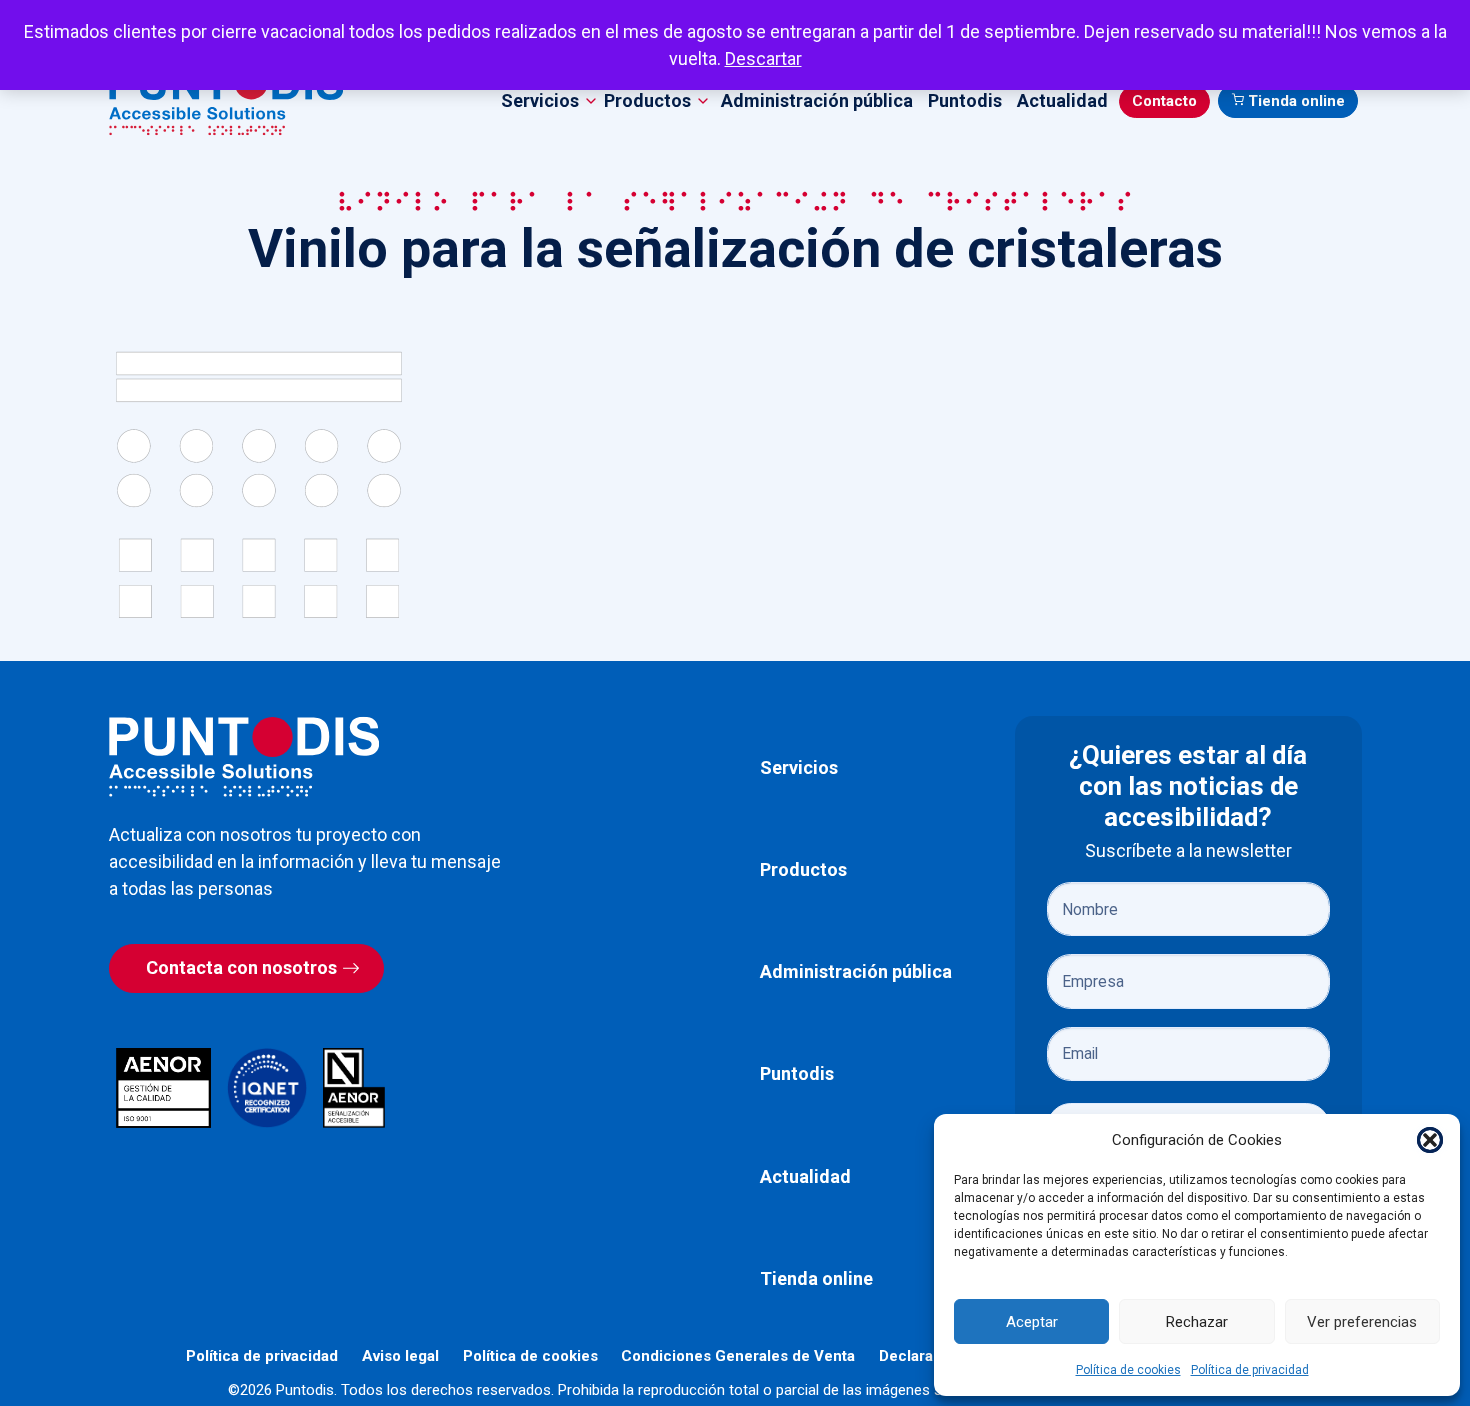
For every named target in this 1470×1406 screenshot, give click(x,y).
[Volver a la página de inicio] (244, 756)
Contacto (1164, 101)
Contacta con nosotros (241, 967)
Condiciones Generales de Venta (738, 1356)
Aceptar (1032, 1322)
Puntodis (965, 100)
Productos (803, 869)
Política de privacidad (1250, 1370)
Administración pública (817, 100)
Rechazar (1197, 1322)
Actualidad (1062, 100)
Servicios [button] (540, 100)
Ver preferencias (1362, 1322)
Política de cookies (1128, 1370)
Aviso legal (400, 1356)
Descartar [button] (763, 58)
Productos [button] (647, 100)
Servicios (799, 767)
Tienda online (1296, 101)
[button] (1430, 1140)
